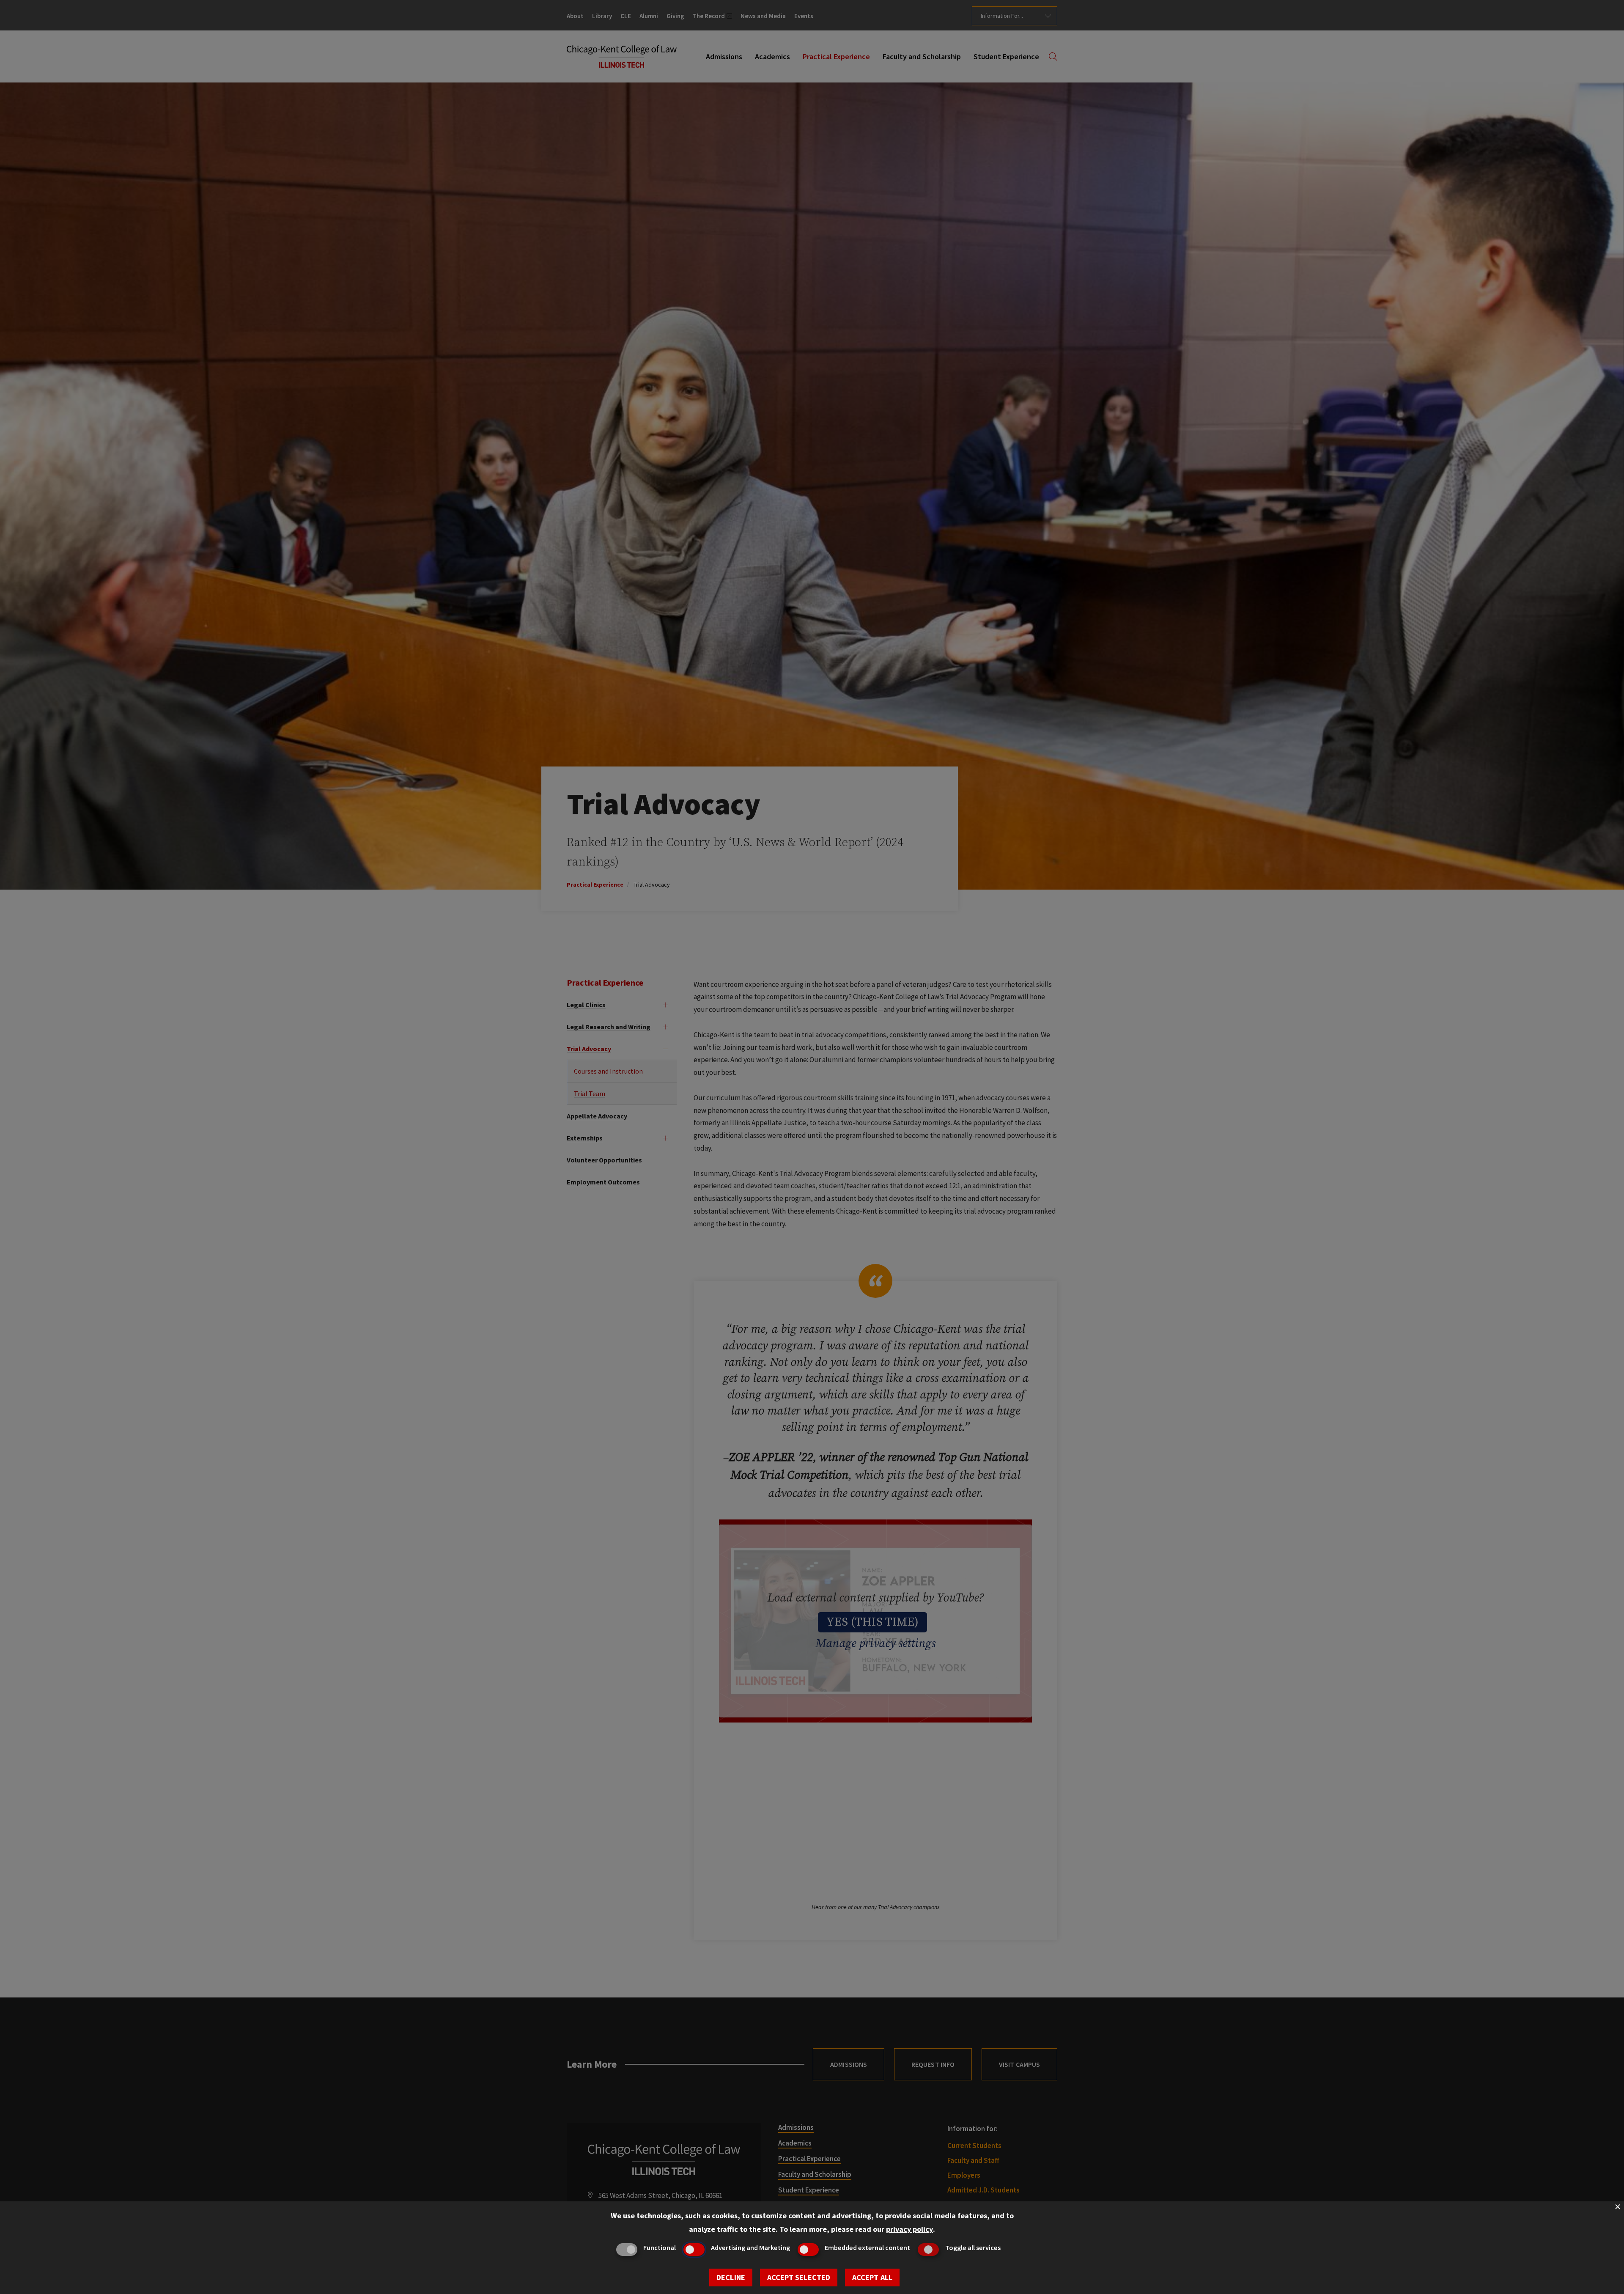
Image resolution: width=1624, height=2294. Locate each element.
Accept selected (799, 2277)
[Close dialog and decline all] (1618, 2207)
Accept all (872, 2277)
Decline (731, 2277)
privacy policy (909, 2229)
